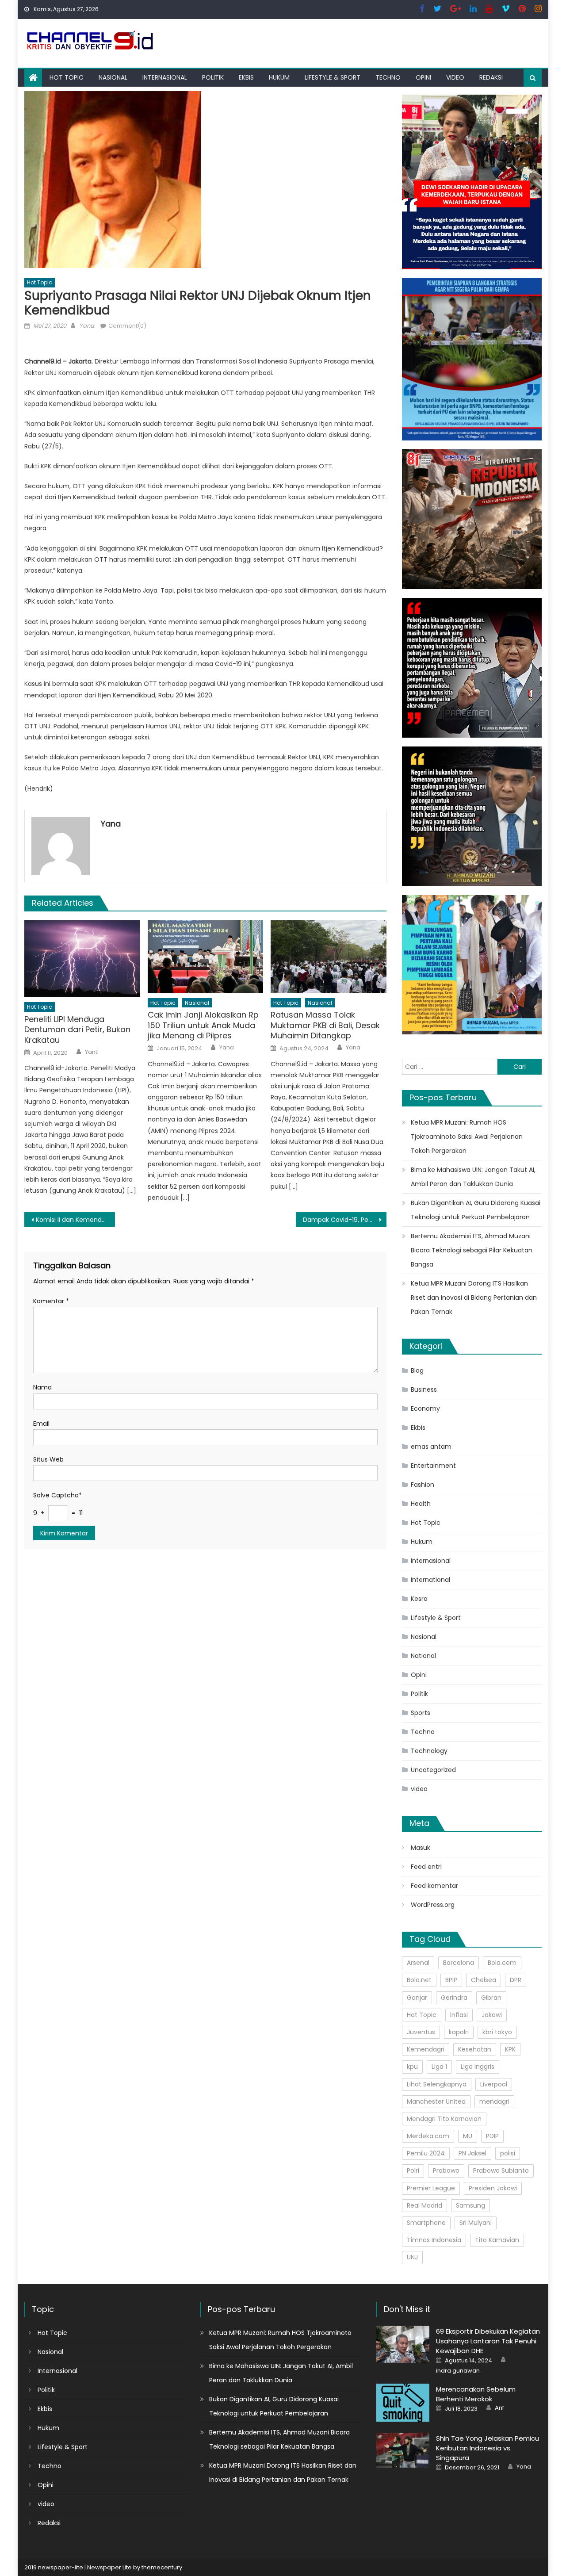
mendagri (494, 2101)
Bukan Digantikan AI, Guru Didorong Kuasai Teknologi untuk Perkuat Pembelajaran (476, 1210)
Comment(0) (127, 326)
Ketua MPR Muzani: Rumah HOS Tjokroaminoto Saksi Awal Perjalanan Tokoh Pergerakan (467, 1137)
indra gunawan (458, 2371)
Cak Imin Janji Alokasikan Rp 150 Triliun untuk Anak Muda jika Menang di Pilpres (203, 1025)
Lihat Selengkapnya (437, 2084)
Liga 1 (439, 2067)
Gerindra (454, 1998)
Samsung (470, 2205)
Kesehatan (475, 2049)
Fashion (423, 1485)
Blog (417, 1370)
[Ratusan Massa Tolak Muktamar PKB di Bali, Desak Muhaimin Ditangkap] (329, 957)
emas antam (431, 1447)
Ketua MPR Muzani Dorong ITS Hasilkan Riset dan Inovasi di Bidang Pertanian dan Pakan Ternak (474, 1298)
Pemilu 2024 (426, 2153)
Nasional (113, 77)
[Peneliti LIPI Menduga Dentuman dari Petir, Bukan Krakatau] (82, 959)
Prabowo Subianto (501, 2170)
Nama (42, 1387)
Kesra (419, 1599)
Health (421, 1504)
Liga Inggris (478, 2067)
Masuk (421, 1848)
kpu (412, 2067)
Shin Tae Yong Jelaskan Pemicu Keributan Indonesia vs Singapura (488, 2448)
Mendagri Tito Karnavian (444, 2119)
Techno (388, 77)
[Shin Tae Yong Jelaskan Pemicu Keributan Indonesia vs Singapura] (403, 2450)
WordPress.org (433, 1905)
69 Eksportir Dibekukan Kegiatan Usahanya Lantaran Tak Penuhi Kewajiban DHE (488, 2341)
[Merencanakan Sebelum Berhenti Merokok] (403, 2402)
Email (41, 1424)
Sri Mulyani (476, 2223)
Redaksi (491, 77)
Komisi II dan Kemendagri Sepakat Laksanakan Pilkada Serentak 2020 (75, 1220)
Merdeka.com (428, 2136)
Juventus (421, 2032)
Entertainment (433, 1466)
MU (468, 2136)
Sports (421, 1713)
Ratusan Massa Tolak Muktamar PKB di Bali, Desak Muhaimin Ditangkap (325, 1025)
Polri (413, 2170)
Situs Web (48, 1459)
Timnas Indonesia (434, 2240)
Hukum (279, 77)
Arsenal (418, 1963)
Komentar (51, 1301)
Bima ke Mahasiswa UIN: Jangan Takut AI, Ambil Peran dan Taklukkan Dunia (473, 1177)
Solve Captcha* (57, 1495)
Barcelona (459, 1963)
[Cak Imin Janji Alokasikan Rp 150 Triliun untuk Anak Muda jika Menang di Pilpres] (206, 957)
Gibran (491, 1998)
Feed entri (426, 1867)
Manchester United (436, 2101)
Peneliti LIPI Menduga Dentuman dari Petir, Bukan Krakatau (77, 1030)
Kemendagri (426, 2049)
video (455, 77)
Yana (87, 326)
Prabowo (446, 2170)
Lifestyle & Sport (333, 77)
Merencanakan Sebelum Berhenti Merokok (476, 2394)
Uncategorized (433, 1770)
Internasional (165, 77)
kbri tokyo (497, 2032)
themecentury (162, 2567)
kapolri (459, 2032)
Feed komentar (434, 1886)
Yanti (92, 1052)
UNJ (412, 2257)
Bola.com (502, 1963)
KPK (510, 2049)
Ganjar (417, 1998)
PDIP (492, 2136)
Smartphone (426, 2223)
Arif (499, 2408)
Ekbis (246, 77)
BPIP (451, 1980)
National (423, 1656)
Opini (423, 77)
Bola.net (419, 1980)
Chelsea (484, 1980)
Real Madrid (424, 2205)
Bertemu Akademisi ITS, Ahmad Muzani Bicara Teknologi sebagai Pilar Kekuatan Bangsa (472, 1250)
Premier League (431, 2188)
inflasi (459, 2015)
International (430, 1580)
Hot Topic (67, 77)
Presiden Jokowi (493, 2188)
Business (424, 1389)
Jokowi (492, 2015)
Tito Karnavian (497, 2240)
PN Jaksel (472, 2153)
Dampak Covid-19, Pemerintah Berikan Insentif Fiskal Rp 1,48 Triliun (345, 1220)
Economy (425, 1409)
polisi (508, 2153)
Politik (213, 77)
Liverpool (494, 2084)
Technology (429, 1751)
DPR (516, 1980)
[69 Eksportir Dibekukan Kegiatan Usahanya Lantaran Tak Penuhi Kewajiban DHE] (403, 2344)
